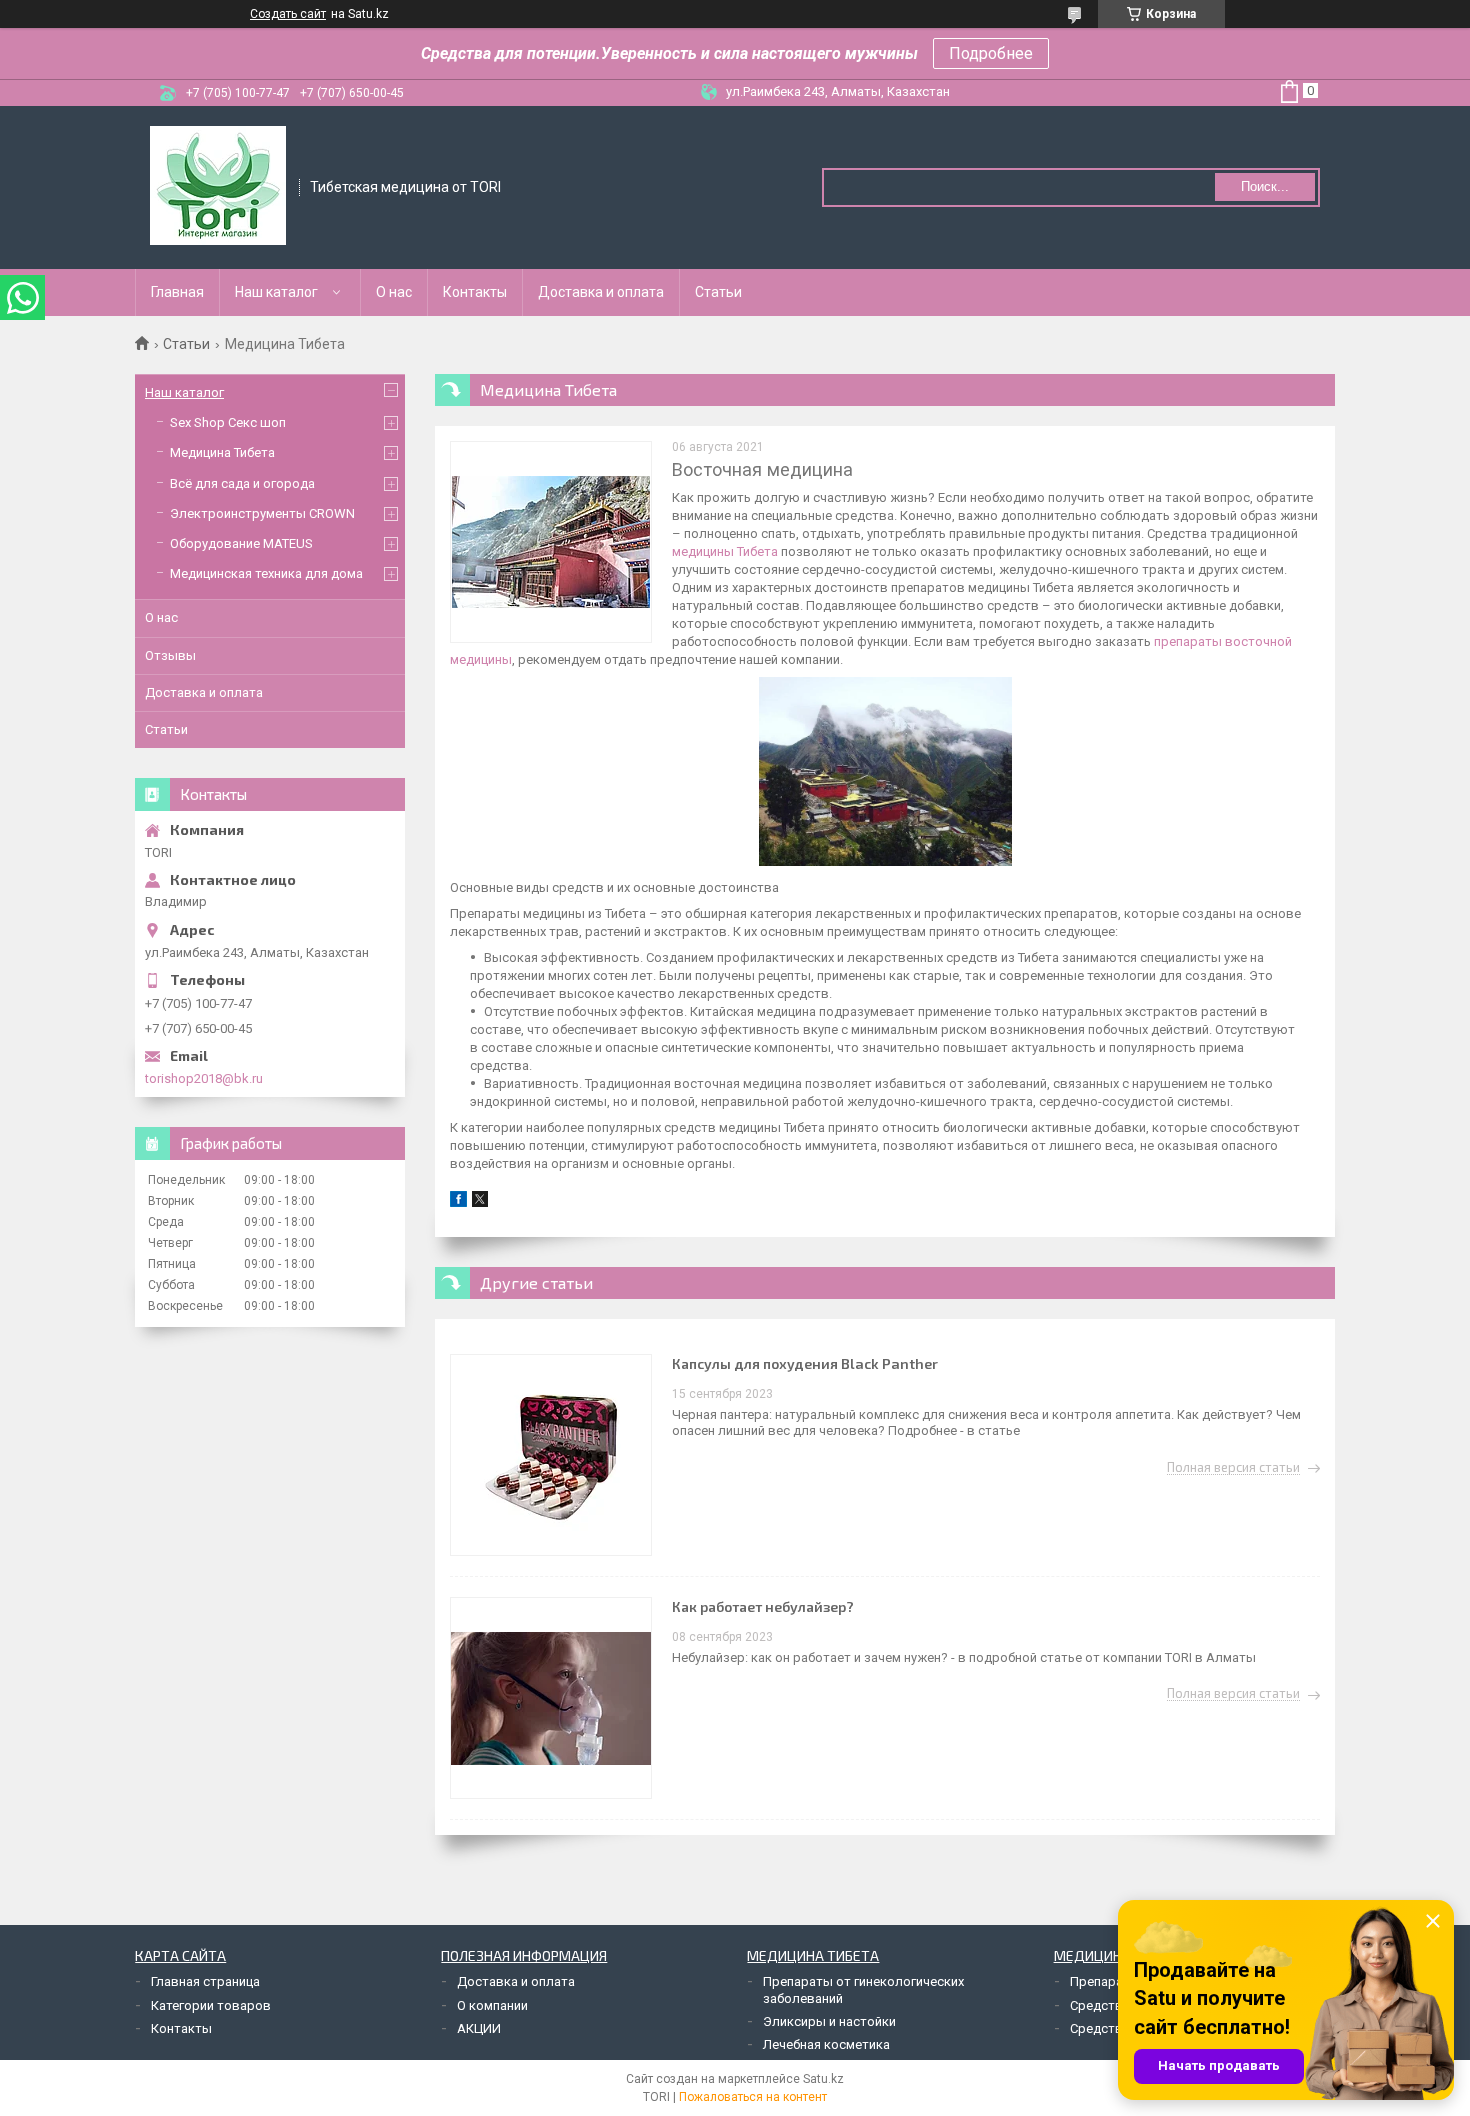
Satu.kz (823, 2079)
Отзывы (170, 655)
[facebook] (458, 1202)
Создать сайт (288, 14)
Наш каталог (276, 292)
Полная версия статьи (1233, 1468)
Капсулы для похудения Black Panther (805, 1363)
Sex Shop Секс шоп (228, 422)
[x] (480, 1202)
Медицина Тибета (222, 452)
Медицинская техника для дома (266, 573)
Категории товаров (211, 2005)
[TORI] (218, 186)
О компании (492, 2005)
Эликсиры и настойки (829, 2021)
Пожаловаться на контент (753, 2097)
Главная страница (205, 1981)
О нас (394, 292)
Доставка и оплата (601, 292)
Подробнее (991, 53)
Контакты (475, 292)
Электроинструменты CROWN (262, 513)
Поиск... (1265, 186)
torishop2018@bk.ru (204, 1078)
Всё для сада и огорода (242, 483)
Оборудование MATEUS (241, 543)
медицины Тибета (725, 551)
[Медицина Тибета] (551, 542)
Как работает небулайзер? (763, 1606)
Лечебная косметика (826, 2044)
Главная (177, 292)
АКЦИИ (479, 2028)
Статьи (718, 292)
